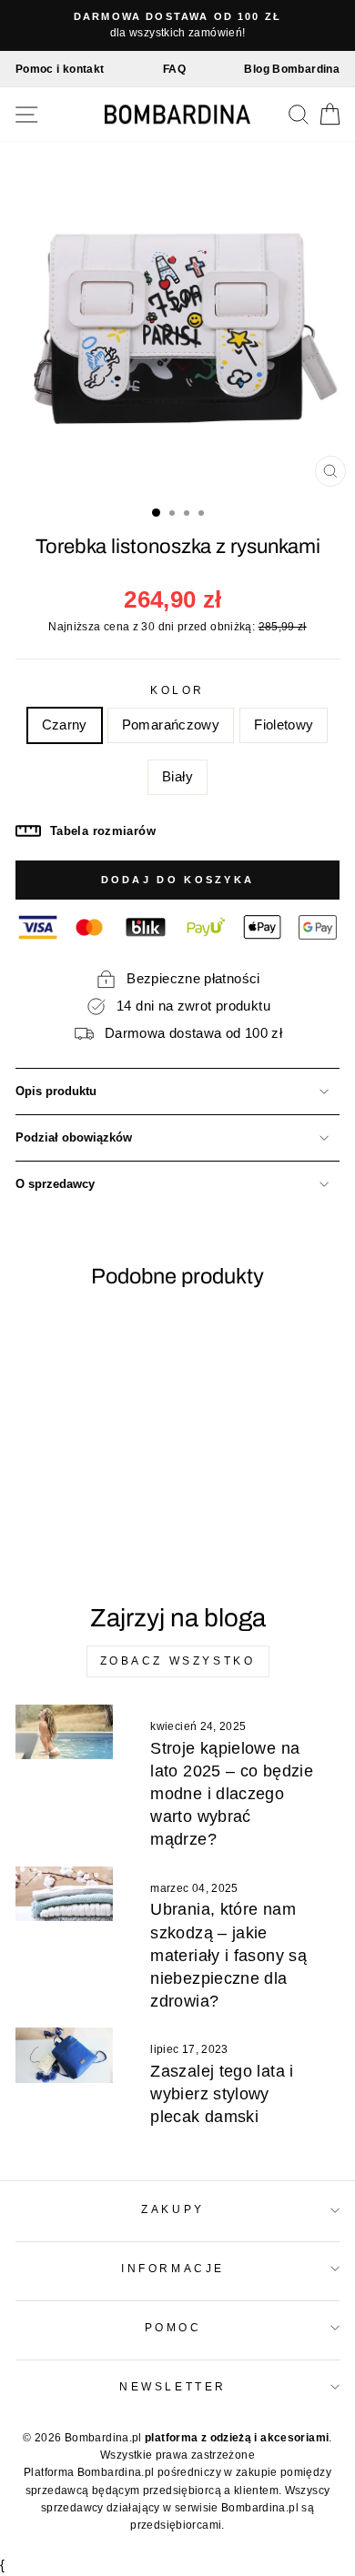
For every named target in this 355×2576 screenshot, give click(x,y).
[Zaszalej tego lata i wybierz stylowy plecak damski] (64, 2055)
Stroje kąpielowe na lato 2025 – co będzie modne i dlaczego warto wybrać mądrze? (232, 1794)
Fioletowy (284, 725)
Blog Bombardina (292, 69)
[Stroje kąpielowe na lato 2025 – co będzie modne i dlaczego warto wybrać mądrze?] (64, 1732)
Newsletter (172, 2386)
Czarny (65, 725)
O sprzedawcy (55, 1184)
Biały (177, 777)
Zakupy (172, 2209)
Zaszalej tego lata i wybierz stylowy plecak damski (222, 2094)
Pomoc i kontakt (60, 69)
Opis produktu (56, 1092)
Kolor (177, 690)
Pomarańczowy (171, 725)
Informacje (172, 2268)
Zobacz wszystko (178, 1661)
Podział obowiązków (74, 1138)
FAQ (174, 69)
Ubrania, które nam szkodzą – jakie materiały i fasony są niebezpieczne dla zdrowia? (228, 1955)
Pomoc (173, 2327)
